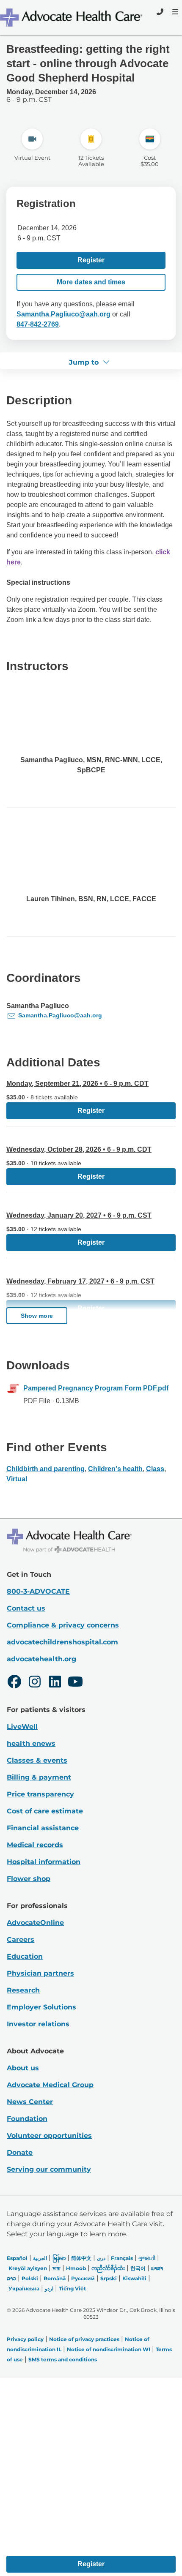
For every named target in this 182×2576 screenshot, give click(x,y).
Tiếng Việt (72, 2288)
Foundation (27, 2119)
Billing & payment (39, 1777)
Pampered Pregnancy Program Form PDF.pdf (96, 1388)
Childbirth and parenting (45, 1469)
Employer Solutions (41, 2007)
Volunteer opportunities (49, 2136)
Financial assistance (43, 1828)
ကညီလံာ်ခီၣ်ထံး (108, 2268)
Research (23, 1990)
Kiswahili (134, 2278)
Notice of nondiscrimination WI (109, 2349)
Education (25, 1956)
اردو (49, 2288)
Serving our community (49, 2169)
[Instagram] (35, 1683)
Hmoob (76, 2268)
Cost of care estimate (45, 1811)
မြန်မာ (59, 2258)
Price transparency (40, 1794)
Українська (24, 2288)
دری (101, 2258)
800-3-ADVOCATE (38, 1591)
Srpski (109, 2278)
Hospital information (44, 1862)
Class (155, 1469)
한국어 (138, 2268)
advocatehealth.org (41, 1659)
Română (55, 2278)
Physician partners (40, 1973)
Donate (20, 2152)
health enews (31, 1743)
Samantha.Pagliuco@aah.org (63, 314)
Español (17, 2258)
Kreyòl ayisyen (28, 2268)
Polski (30, 2278)
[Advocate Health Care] (72, 18)
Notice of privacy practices (84, 2339)
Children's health (115, 1469)
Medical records (35, 1845)
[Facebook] (14, 1683)
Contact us (26, 1608)
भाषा (57, 2268)
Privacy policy (25, 2339)
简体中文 (81, 2258)
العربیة (40, 2258)
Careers (21, 1939)
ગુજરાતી (147, 2258)
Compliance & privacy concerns (63, 1625)
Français (122, 2258)
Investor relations (38, 2024)
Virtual (17, 1479)
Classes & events (37, 1760)
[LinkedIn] (55, 1683)
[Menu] (174, 12)
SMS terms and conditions (63, 2359)
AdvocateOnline (35, 1923)
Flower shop (29, 1879)
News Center (30, 2102)
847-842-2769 (38, 324)
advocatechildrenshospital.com (62, 1642)
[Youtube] (75, 1683)
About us (23, 2068)
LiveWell (22, 1727)
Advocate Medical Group (50, 2085)
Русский (83, 2278)
